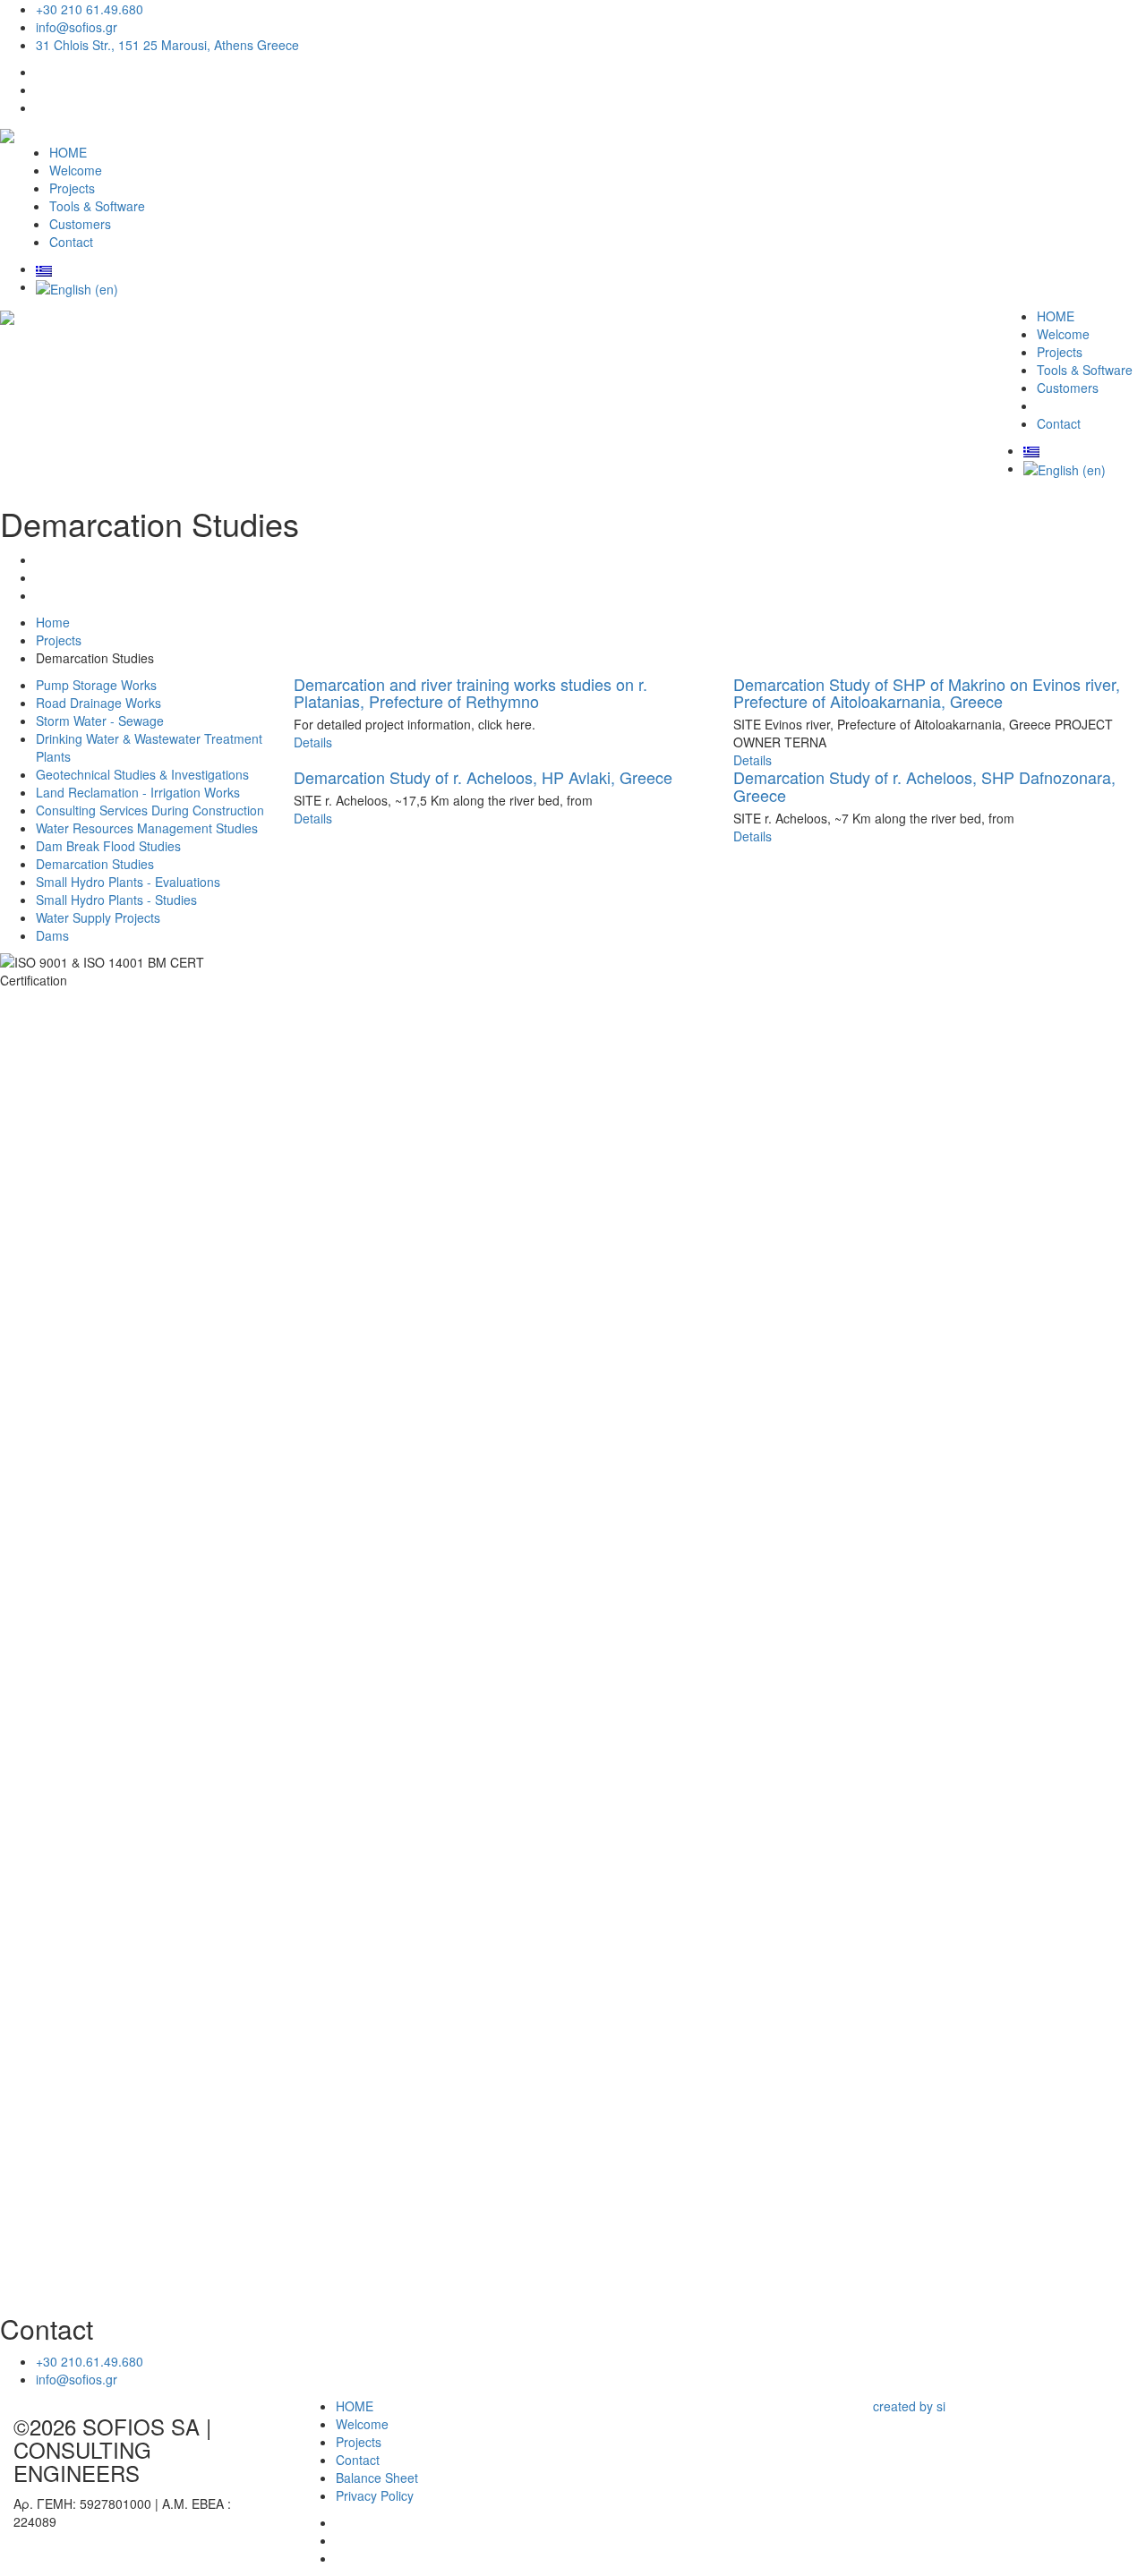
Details (313, 742)
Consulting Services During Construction (150, 810)
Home (53, 622)
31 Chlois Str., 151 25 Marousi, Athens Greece (167, 45)
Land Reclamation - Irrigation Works (138, 792)
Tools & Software (97, 206)
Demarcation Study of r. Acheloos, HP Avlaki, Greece (483, 777)
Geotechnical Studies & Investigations (142, 774)
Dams (52, 935)
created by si (909, 2406)
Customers (80, 224)
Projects (72, 188)
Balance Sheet (377, 2478)
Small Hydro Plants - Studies (116, 900)
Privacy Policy (375, 2495)
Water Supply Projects (98, 917)
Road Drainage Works (98, 703)
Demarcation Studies (95, 864)
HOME (68, 152)
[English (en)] (77, 286)
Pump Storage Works (96, 685)
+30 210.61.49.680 (90, 2361)
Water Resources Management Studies (147, 828)
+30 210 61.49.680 (90, 9)
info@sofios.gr (77, 27)
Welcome (76, 170)
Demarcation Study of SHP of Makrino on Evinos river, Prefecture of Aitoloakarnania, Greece (927, 693)
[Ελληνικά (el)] (44, 269)
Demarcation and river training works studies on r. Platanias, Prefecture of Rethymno (470, 693)
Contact (71, 242)
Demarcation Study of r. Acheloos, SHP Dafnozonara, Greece (924, 786)
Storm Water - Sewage (100, 721)
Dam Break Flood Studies (108, 846)
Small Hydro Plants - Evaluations (128, 882)
